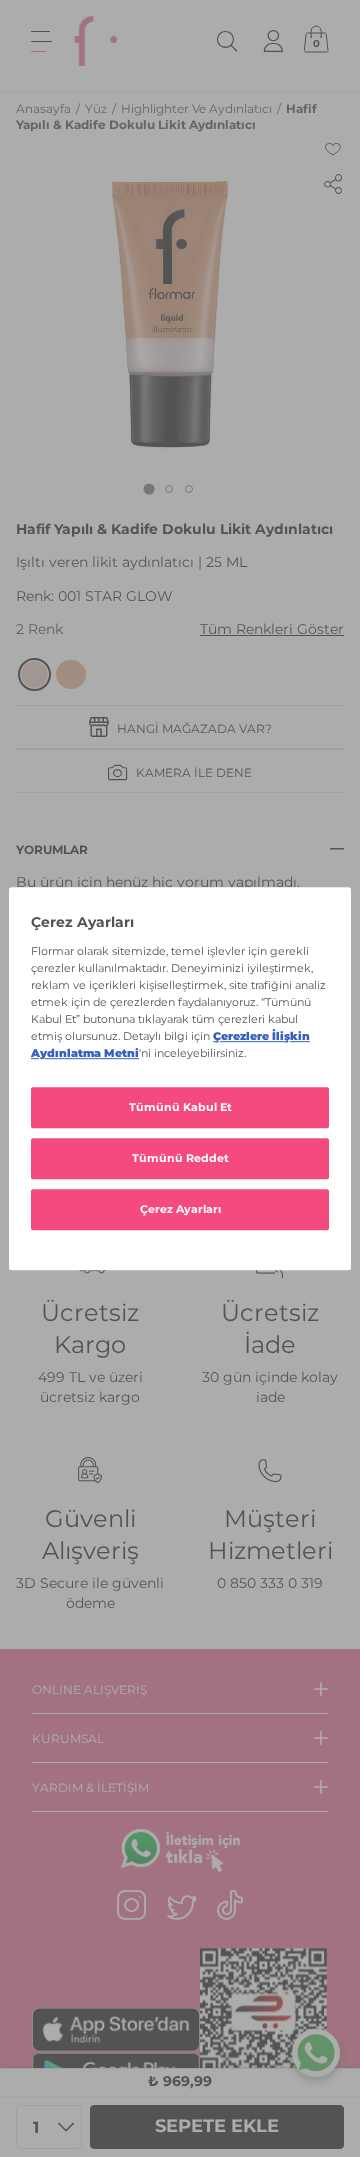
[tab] (148, 488)
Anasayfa (45, 108)
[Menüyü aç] (41, 41)
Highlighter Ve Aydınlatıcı (198, 108)
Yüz (97, 108)
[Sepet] (316, 41)
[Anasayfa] (96, 41)
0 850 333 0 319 (270, 1583)
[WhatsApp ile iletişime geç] (316, 2053)
